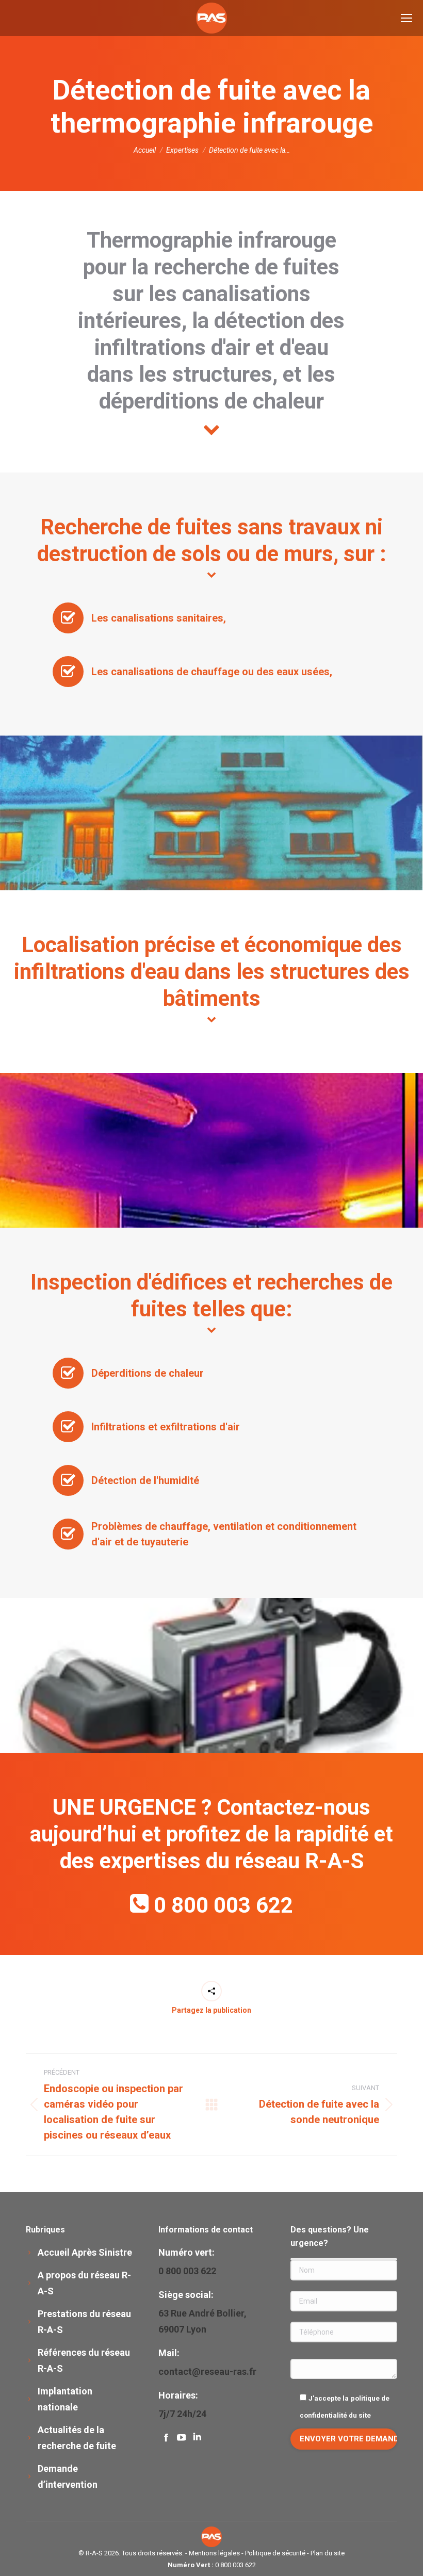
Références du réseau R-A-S (84, 2360)
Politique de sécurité (275, 2553)
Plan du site (328, 2553)
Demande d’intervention (68, 2476)
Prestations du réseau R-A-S (84, 2322)
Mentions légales (214, 2553)
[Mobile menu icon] (406, 18)
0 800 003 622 (223, 1905)
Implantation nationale (65, 2399)
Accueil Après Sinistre (85, 2252)
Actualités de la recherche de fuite (77, 2438)
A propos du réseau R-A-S (84, 2283)
